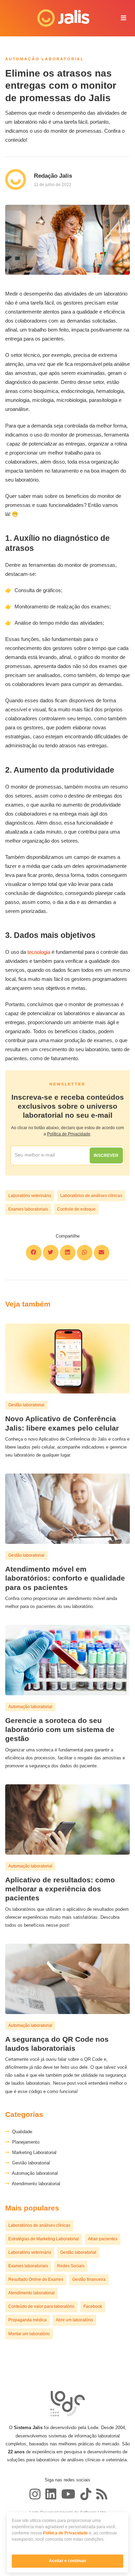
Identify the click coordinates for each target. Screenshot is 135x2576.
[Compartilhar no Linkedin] (68, 1253)
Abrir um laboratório (74, 2320)
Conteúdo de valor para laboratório (41, 2306)
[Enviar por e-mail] (102, 1253)
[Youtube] (68, 2494)
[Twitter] (51, 2494)
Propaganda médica (28, 2320)
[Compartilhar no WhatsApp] (85, 1253)
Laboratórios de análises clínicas (91, 1196)
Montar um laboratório (29, 2334)
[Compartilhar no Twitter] (51, 1253)
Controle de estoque (76, 1209)
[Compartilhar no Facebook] (34, 1253)
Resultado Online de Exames (36, 2279)
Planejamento (24, 2142)
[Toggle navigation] (124, 18)
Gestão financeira (89, 2279)
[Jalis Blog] (101, 2494)
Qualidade (21, 2132)
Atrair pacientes (103, 2239)
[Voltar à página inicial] (58, 18)
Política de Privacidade (65, 2533)
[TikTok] (86, 2494)
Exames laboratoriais (28, 1209)
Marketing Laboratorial (33, 2152)
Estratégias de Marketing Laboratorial (44, 2239)
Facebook (93, 2306)
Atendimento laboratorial (35, 2184)
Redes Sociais (71, 2266)
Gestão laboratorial (30, 2163)
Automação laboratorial (34, 2173)
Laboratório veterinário (30, 1196)
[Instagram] (35, 2494)
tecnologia (39, 952)
